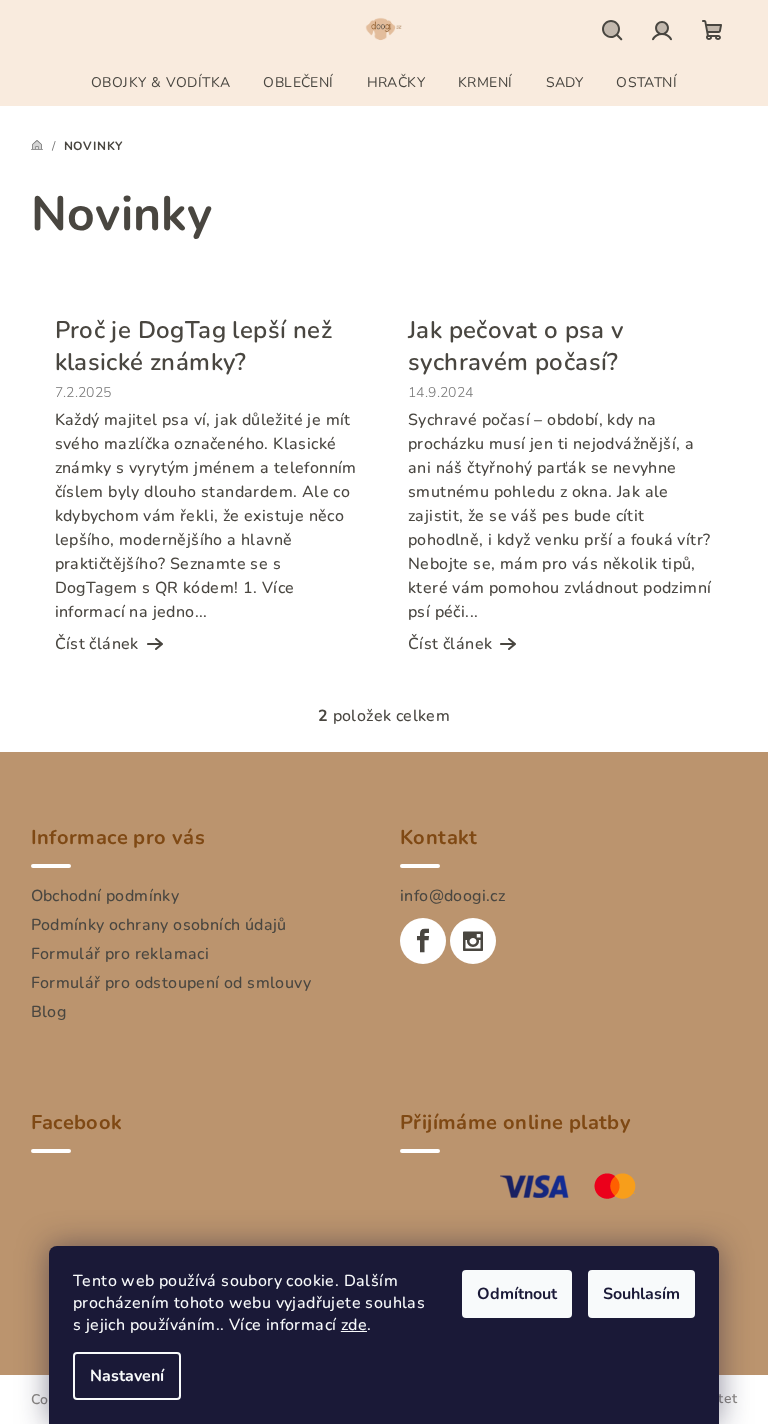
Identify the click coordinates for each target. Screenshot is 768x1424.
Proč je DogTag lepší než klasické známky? (194, 346)
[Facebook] (423, 941)
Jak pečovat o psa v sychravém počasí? (516, 346)
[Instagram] (473, 941)
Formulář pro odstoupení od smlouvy (171, 983)
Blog (49, 1012)
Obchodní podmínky (105, 896)
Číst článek (97, 644)
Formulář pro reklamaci (120, 954)
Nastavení (127, 1376)
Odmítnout (517, 1294)
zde (354, 1325)
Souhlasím (641, 1294)
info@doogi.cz (452, 896)
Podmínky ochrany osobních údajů (159, 925)
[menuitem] (160, 83)
